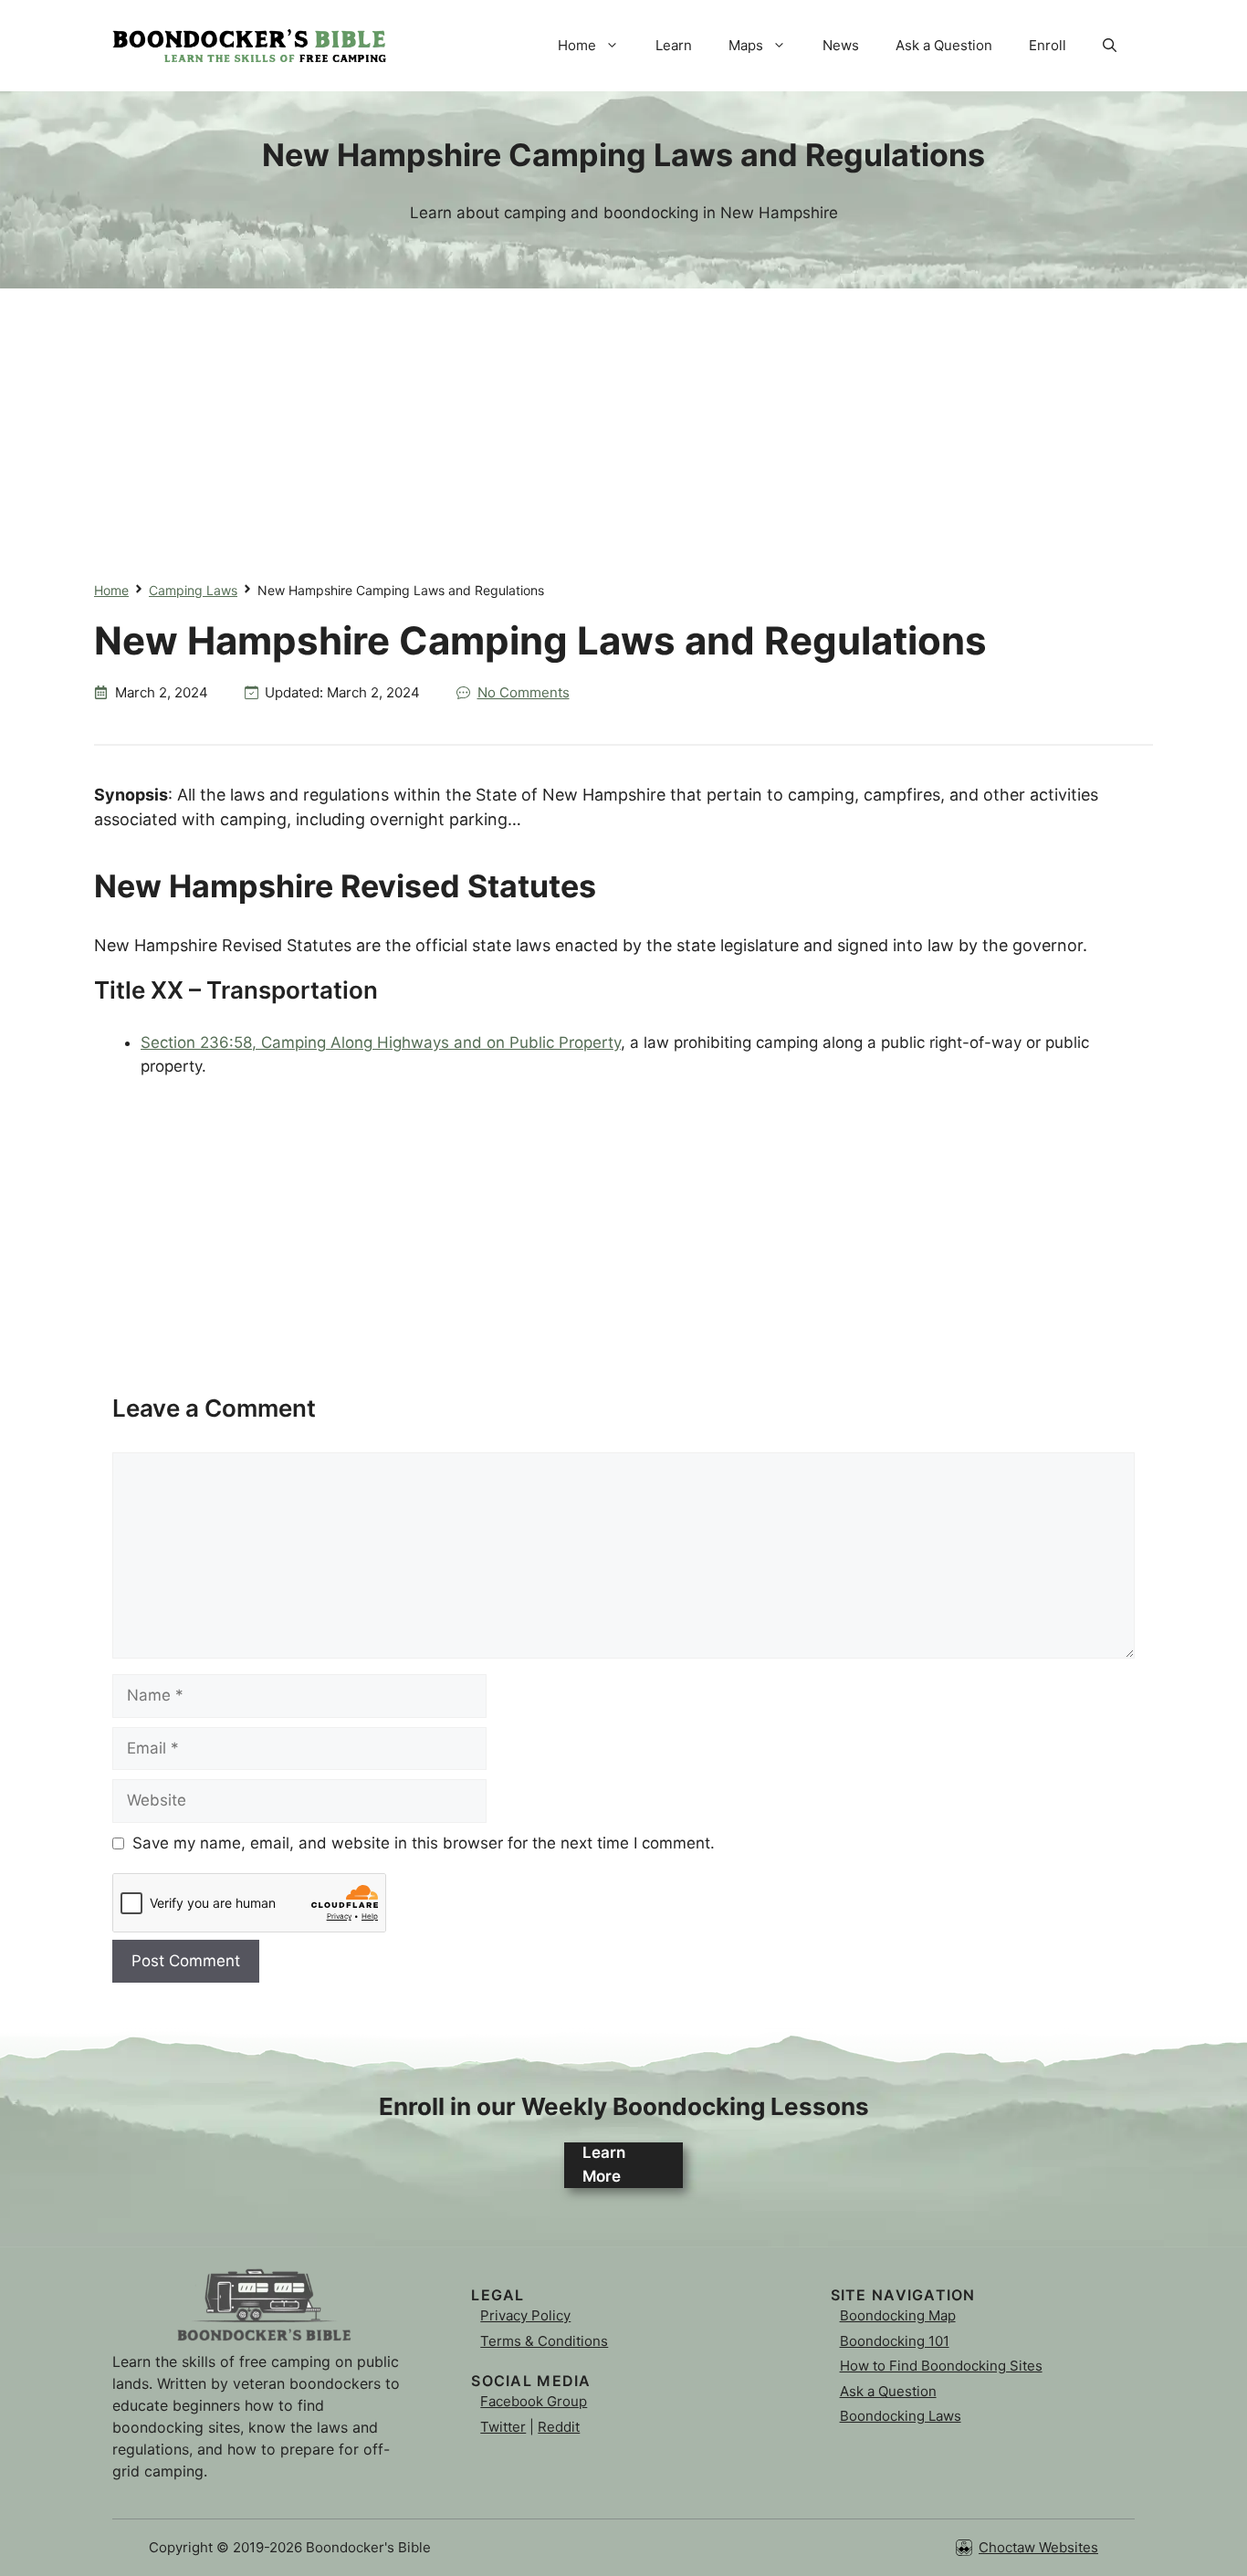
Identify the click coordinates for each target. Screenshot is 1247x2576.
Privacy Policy (525, 2315)
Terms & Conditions (544, 2341)
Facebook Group (534, 2401)
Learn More (604, 2164)
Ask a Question (944, 45)
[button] (1110, 46)
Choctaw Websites (1038, 2547)
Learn (674, 45)
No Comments (524, 692)
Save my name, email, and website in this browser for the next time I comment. (424, 1843)
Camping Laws (193, 590)
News (841, 45)
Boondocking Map (898, 2315)
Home (577, 45)
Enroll (1048, 45)
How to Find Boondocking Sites (941, 2366)
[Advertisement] (623, 416)
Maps (746, 45)
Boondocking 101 (895, 2341)
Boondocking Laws (901, 2416)
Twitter (503, 2427)
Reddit (559, 2427)
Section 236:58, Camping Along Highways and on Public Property (381, 1042)
